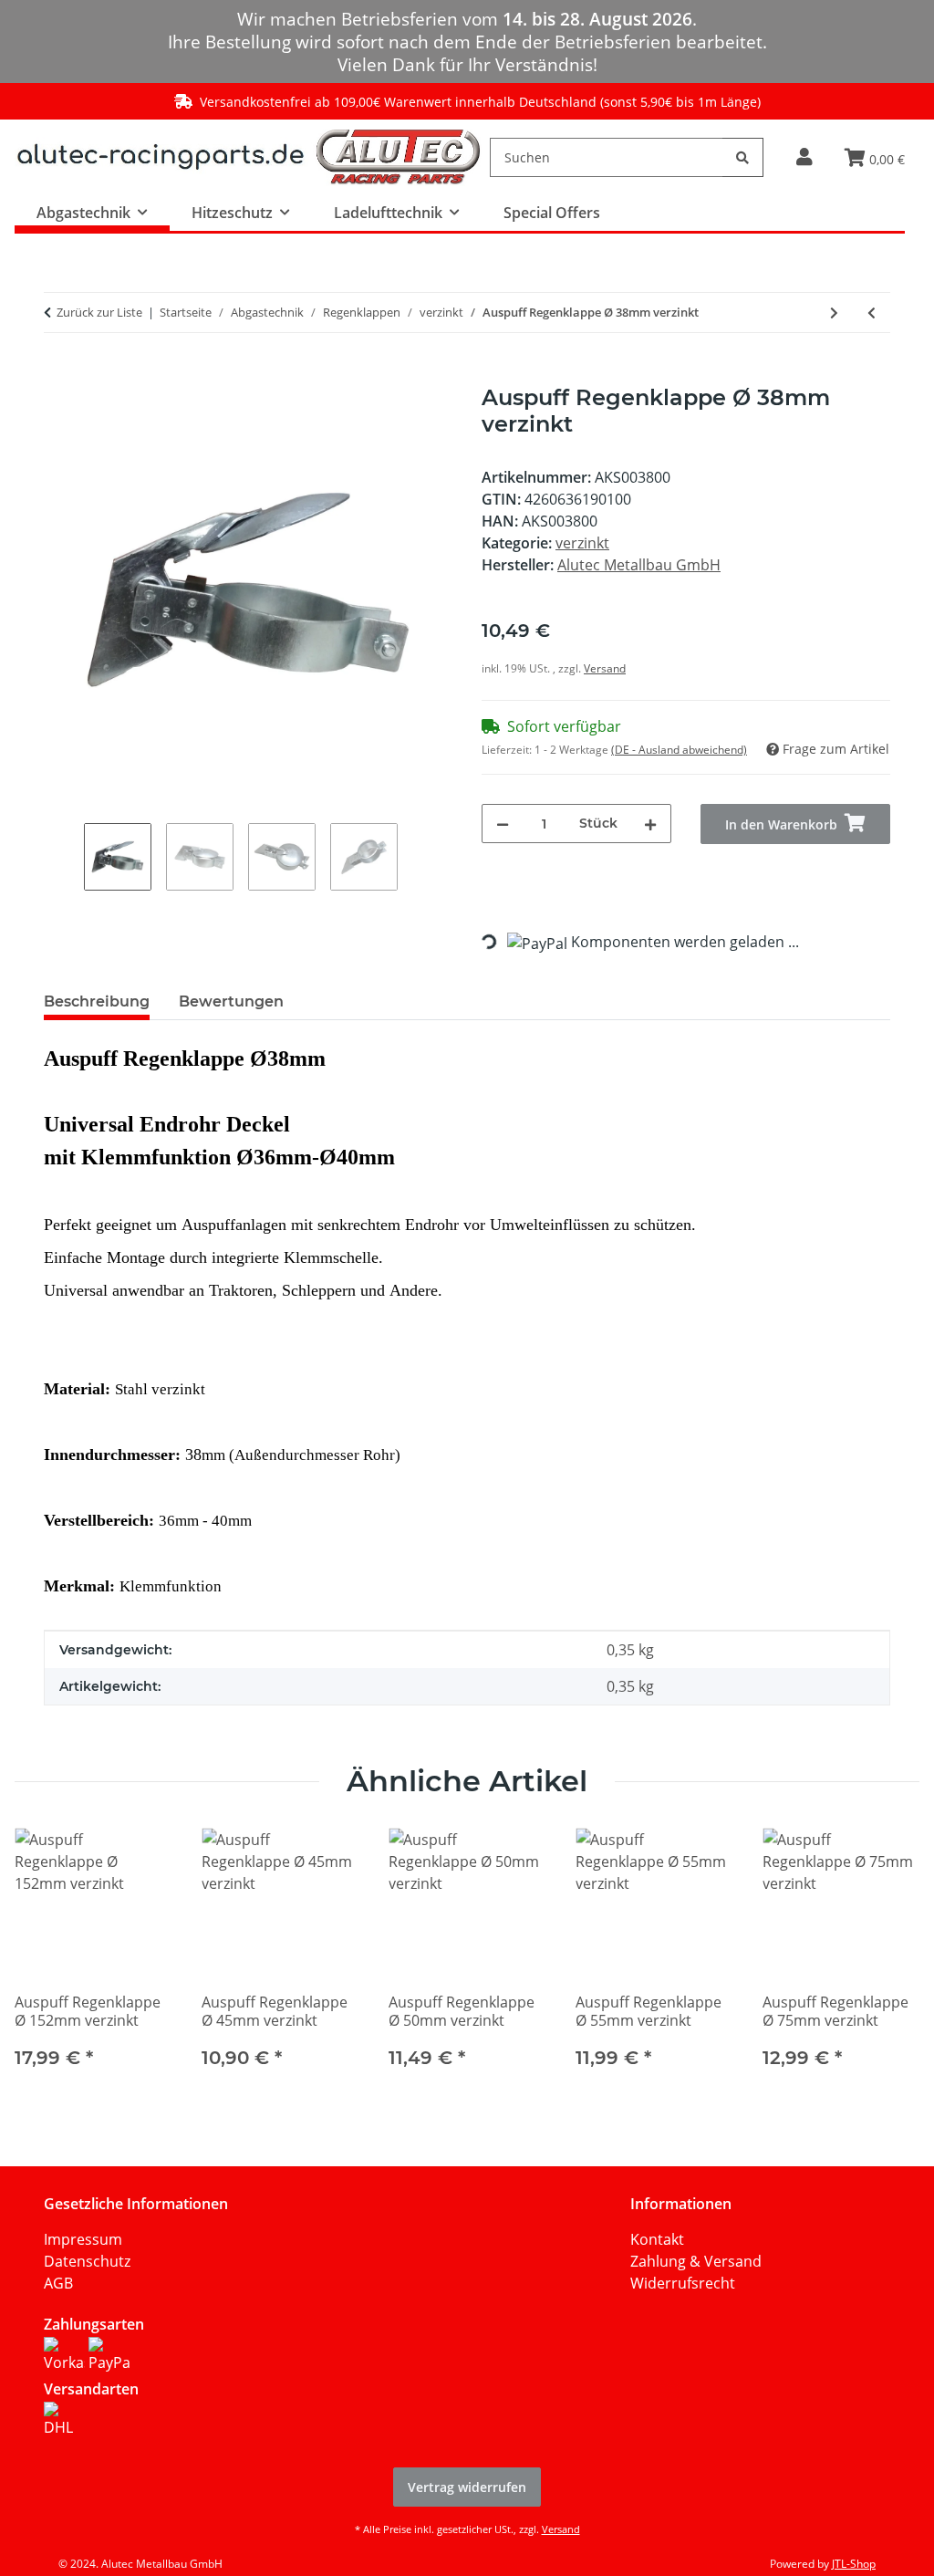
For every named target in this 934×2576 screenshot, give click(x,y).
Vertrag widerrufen (467, 2487)
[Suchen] (743, 157)
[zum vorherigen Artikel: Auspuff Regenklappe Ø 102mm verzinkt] (872, 313)
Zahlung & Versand (696, 2261)
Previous (45, 1961)
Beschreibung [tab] (97, 1001)
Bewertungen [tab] (231, 1001)
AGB (58, 2283)
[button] (804, 157)
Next (890, 1961)
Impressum (83, 2239)
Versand (605, 668)
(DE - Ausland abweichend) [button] (679, 750)
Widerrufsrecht (683, 2283)
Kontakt (657, 2239)
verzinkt (582, 543)
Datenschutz (87, 2261)
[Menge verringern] (503, 824)
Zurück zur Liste (99, 312)
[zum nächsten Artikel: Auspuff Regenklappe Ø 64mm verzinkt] (834, 313)
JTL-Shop (854, 2564)
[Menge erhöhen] (650, 824)
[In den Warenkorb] (58, 375)
